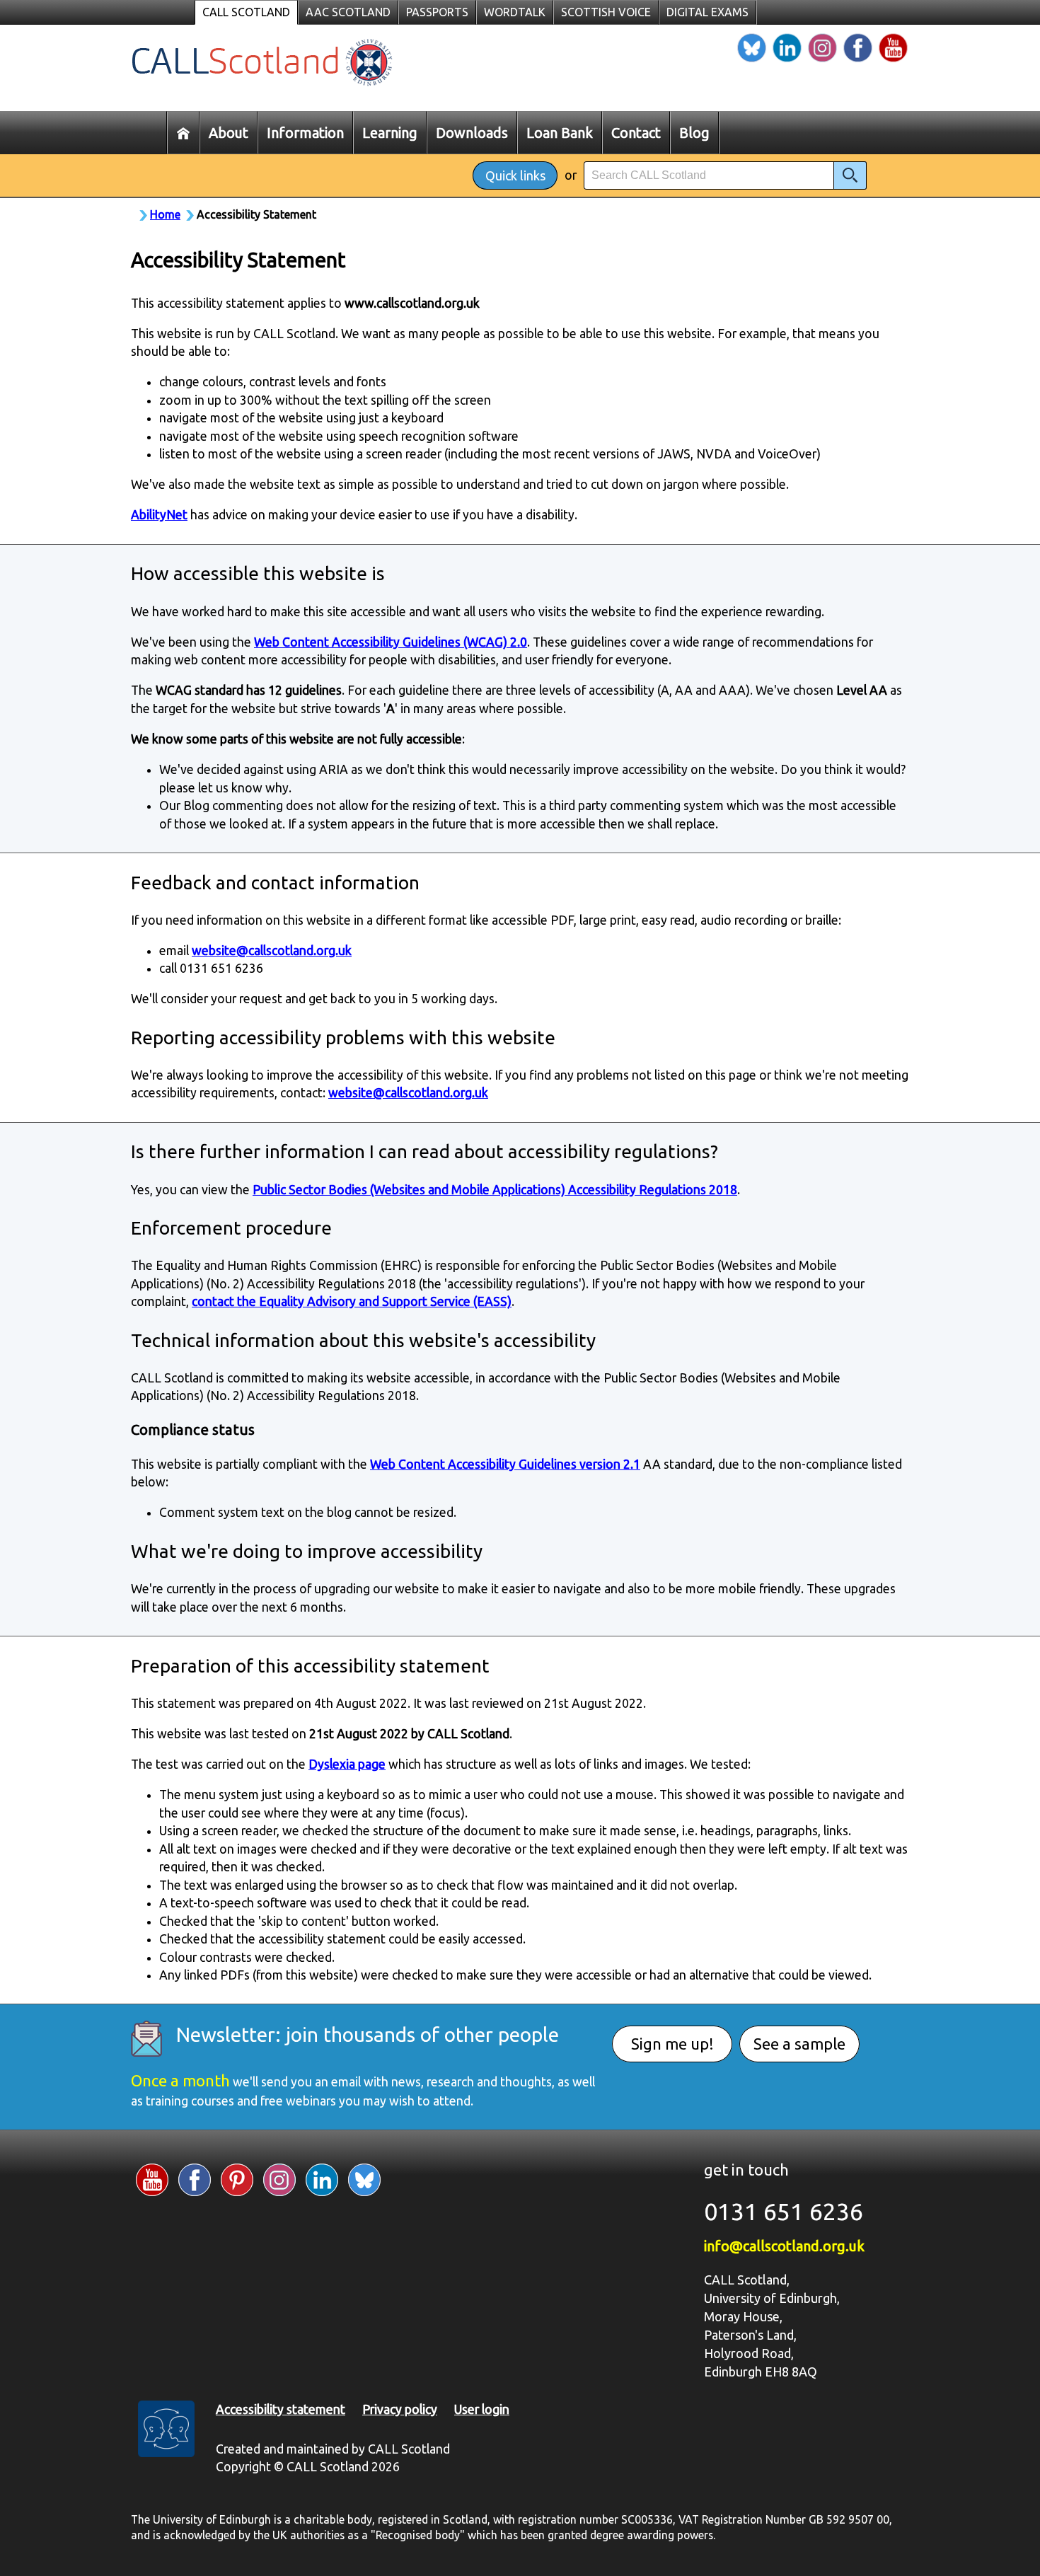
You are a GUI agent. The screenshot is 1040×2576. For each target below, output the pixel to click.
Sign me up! (672, 2044)
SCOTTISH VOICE (606, 12)
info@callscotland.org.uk (784, 2246)
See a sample (799, 2044)
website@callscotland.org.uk (272, 951)
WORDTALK (515, 12)
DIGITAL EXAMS (707, 12)
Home (165, 214)
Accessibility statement (281, 2409)
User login (482, 2409)
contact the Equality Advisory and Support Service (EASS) (352, 1301)
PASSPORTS (437, 12)
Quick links (515, 175)
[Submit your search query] (850, 175)
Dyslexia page (347, 1764)
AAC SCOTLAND (348, 12)
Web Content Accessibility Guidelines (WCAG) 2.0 (391, 642)
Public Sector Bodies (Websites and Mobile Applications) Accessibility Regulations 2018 (495, 1190)
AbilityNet (159, 515)
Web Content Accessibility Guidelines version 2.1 (505, 1464)
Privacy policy (400, 2409)
